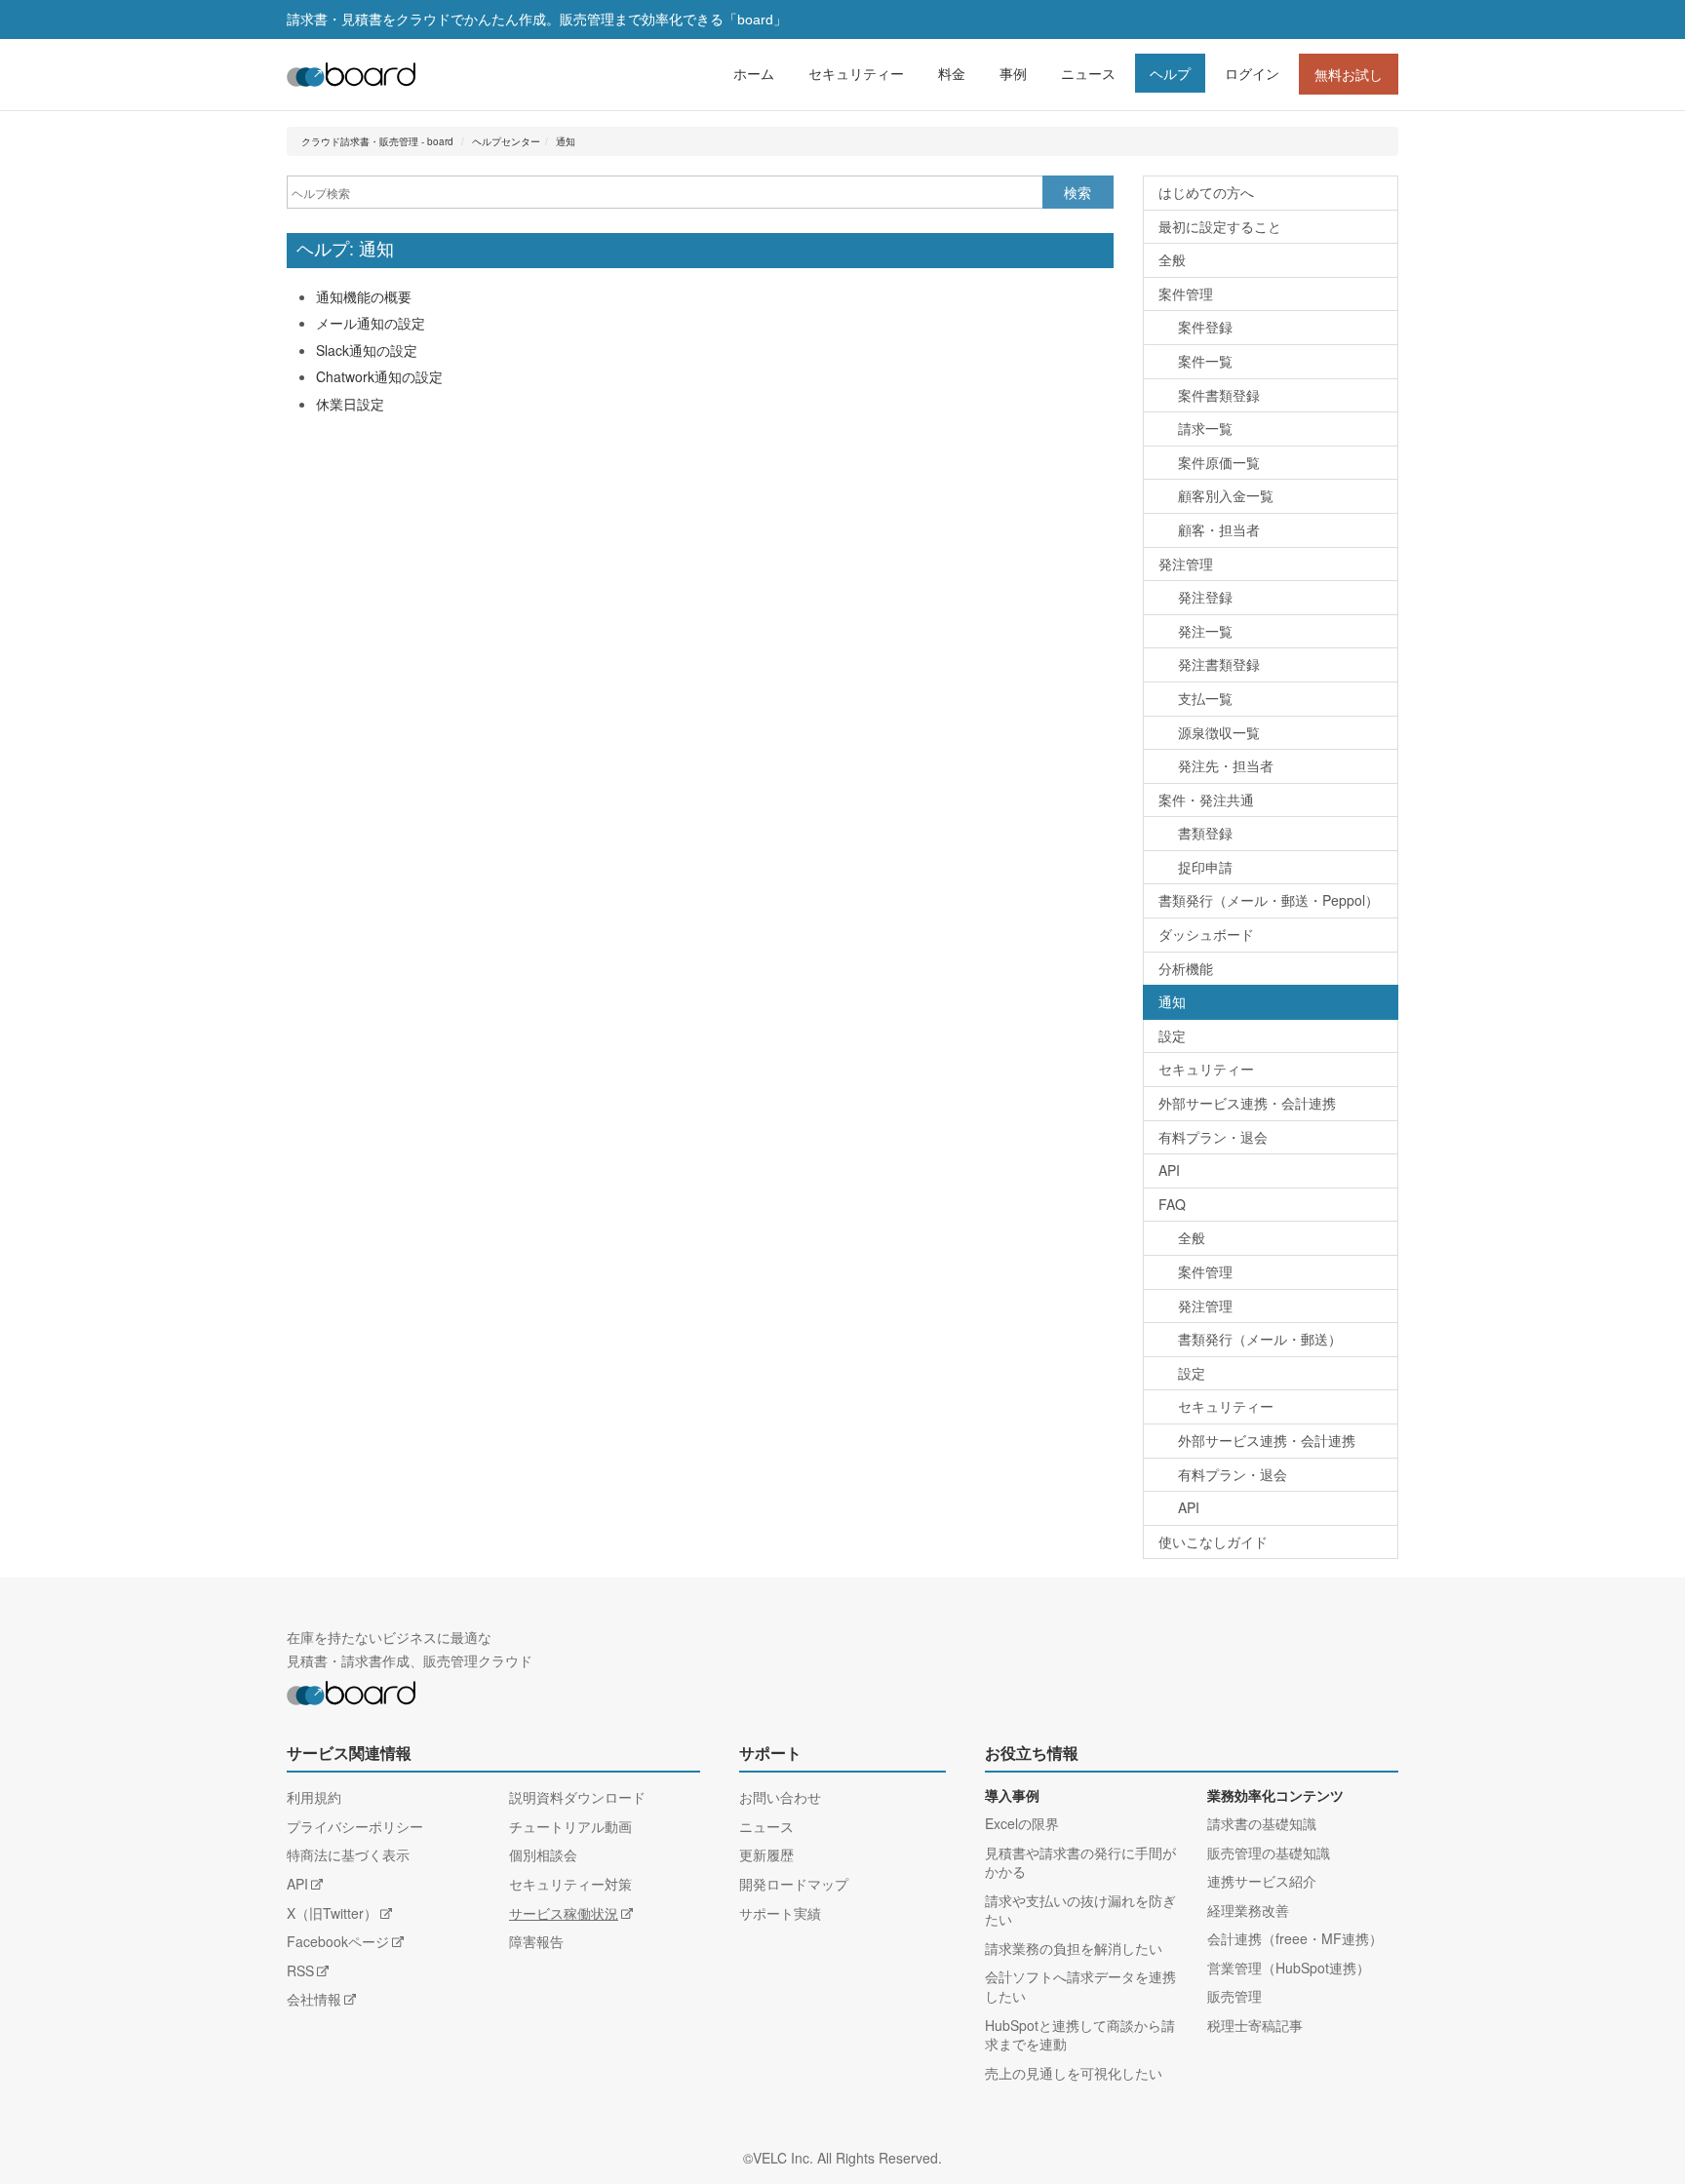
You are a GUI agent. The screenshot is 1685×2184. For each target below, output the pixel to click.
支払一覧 (1205, 698)
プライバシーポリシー (355, 1826)
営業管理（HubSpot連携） (1289, 1968)
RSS (300, 1970)
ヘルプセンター (506, 141)
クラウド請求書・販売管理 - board (377, 141)
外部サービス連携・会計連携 (1247, 1103)
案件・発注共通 (1206, 799)
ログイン (1252, 73)
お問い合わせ (780, 1797)
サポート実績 (780, 1913)
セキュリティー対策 (570, 1884)
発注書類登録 (1219, 664)
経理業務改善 (1248, 1910)
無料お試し (1349, 74)
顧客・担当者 (1219, 529)
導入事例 (1012, 1796)
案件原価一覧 (1219, 462)
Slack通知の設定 (367, 350)
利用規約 (314, 1797)
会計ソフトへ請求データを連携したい (1080, 1986)
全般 (1172, 259)
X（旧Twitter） (332, 1913)
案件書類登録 (1219, 395)
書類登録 (1205, 833)
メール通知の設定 (371, 323)
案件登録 (1205, 327)
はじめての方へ (1206, 192)
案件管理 (1186, 293)
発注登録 (1205, 597)
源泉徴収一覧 (1219, 732)
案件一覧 (1205, 361)
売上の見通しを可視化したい (1074, 2073)
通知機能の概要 (364, 296)
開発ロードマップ (794, 1884)
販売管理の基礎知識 (1269, 1852)
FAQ (1172, 1204)
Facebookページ (338, 1941)
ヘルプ (1170, 73)
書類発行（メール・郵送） (1260, 1339)
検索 (1078, 192)
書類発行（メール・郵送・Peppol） (1269, 900)
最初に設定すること (1220, 226)
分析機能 (1186, 968)
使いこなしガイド (1213, 1541)
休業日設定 (350, 404)
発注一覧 (1205, 631)
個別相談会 (543, 1854)
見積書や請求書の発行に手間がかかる (1080, 1862)
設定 (1172, 1035)
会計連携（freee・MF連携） (1295, 1938)
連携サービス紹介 (1262, 1881)
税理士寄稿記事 (1255, 2025)
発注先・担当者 (1226, 765)
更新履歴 (766, 1854)
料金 (952, 73)
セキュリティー (856, 73)
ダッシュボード (1206, 934)
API (1169, 1170)
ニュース (1088, 73)
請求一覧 (1205, 428)
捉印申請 (1205, 867)
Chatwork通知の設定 (379, 376)
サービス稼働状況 (564, 1913)
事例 (1013, 73)
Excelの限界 (1022, 1823)
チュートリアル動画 (570, 1826)
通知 (566, 141)
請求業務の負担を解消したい (1074, 1948)
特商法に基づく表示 (348, 1854)
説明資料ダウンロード (577, 1797)
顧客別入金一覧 (1226, 495)
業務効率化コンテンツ (1275, 1796)
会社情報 (314, 1999)
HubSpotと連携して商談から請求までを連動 (1080, 2035)
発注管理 (1186, 564)
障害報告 (536, 1941)
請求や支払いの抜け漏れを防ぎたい (1080, 1910)
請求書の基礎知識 (1262, 1823)
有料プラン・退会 (1213, 1137)
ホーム (754, 73)
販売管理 (1234, 1996)
